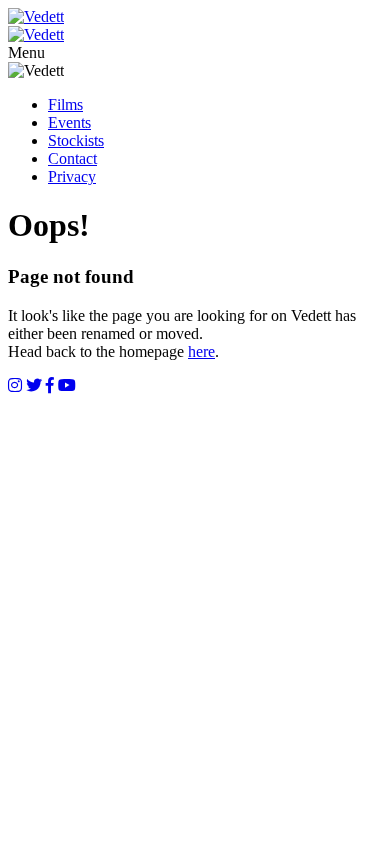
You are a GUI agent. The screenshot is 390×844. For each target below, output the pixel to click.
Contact (72, 158)
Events (69, 122)
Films (65, 104)
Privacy (72, 176)
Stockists (76, 140)
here (201, 351)
